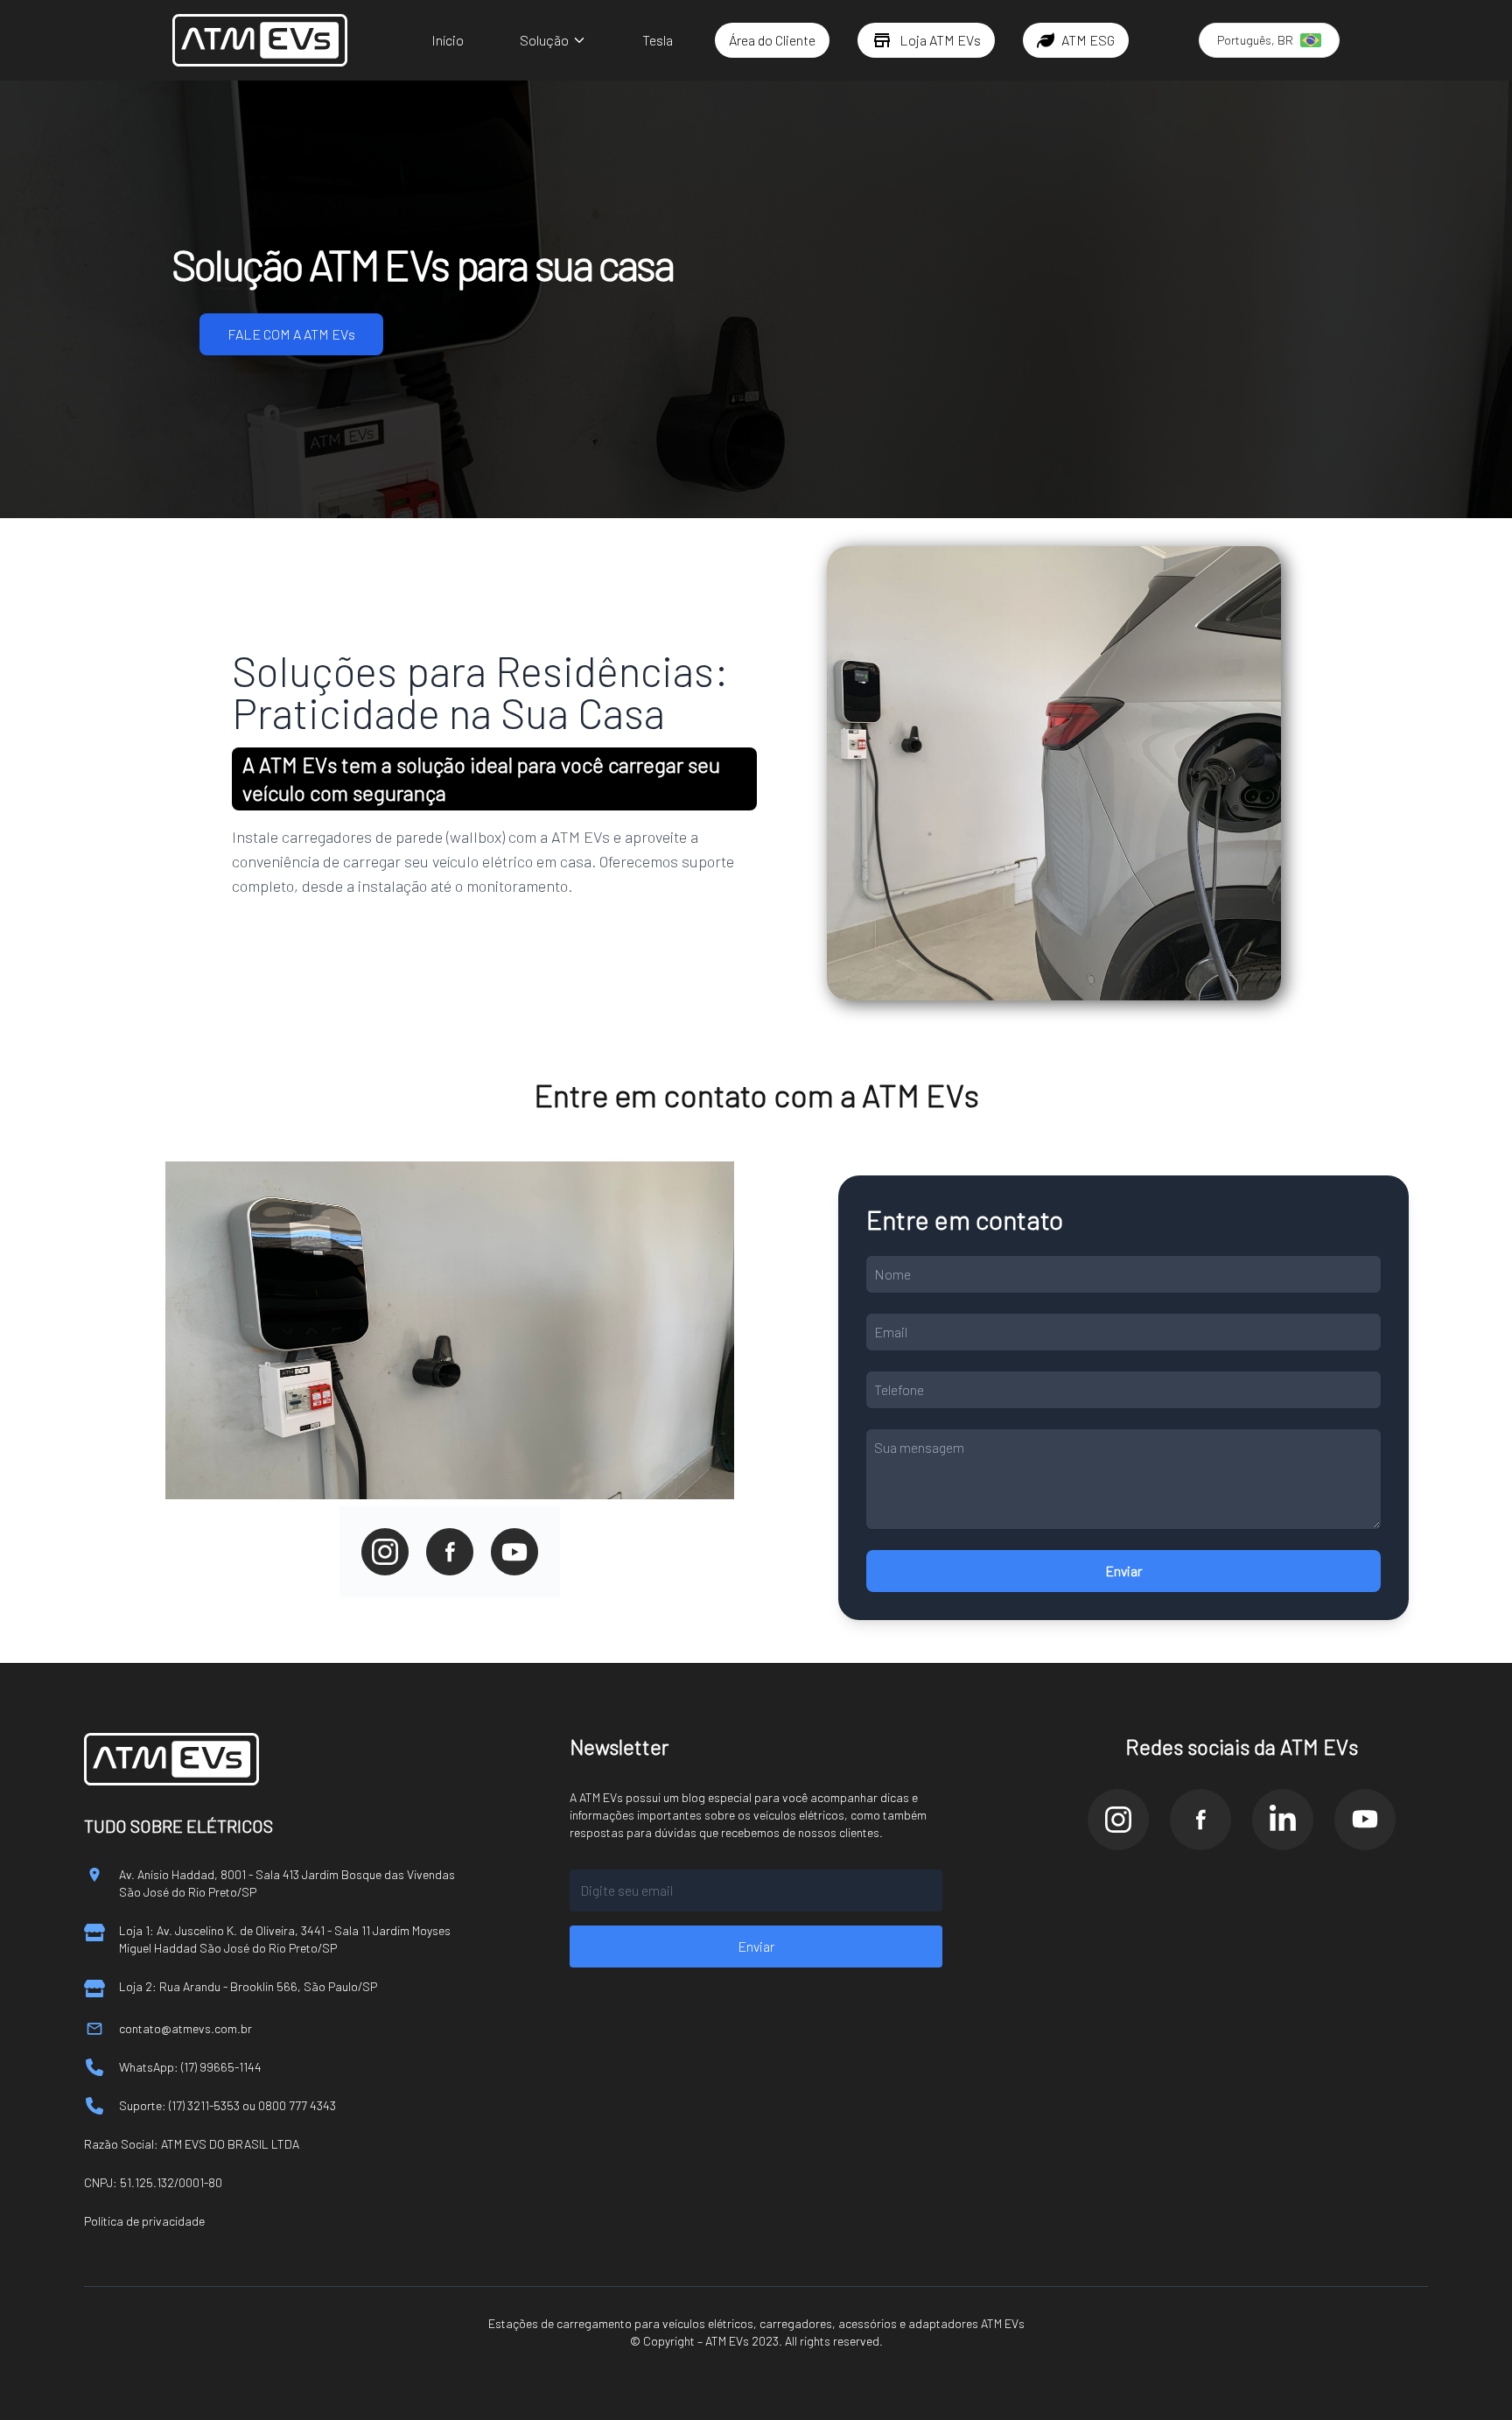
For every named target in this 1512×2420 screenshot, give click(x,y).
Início (448, 40)
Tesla (658, 40)
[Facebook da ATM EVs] (1200, 1820)
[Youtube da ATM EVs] (1365, 1820)
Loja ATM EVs (940, 40)
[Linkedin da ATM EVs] (1283, 1820)
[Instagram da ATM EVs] (1118, 1820)
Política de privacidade (144, 2221)
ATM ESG (1088, 40)
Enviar (1123, 1571)
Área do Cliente (772, 40)
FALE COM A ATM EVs (291, 334)
